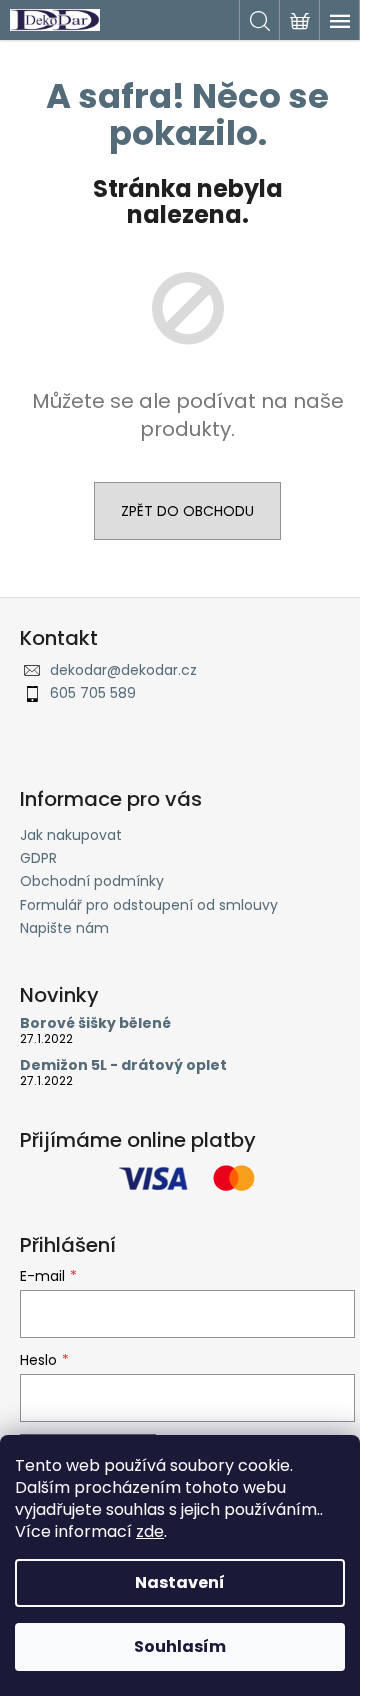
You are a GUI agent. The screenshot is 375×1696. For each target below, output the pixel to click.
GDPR (38, 858)
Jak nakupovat (71, 835)
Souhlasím (180, 1646)
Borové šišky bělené (95, 1023)
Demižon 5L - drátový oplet (123, 1065)
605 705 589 (93, 693)
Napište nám (64, 928)
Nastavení (180, 1582)
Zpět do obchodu (187, 511)
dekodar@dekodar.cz (123, 670)
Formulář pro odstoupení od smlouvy (149, 905)
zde (150, 1531)
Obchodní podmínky (92, 881)
